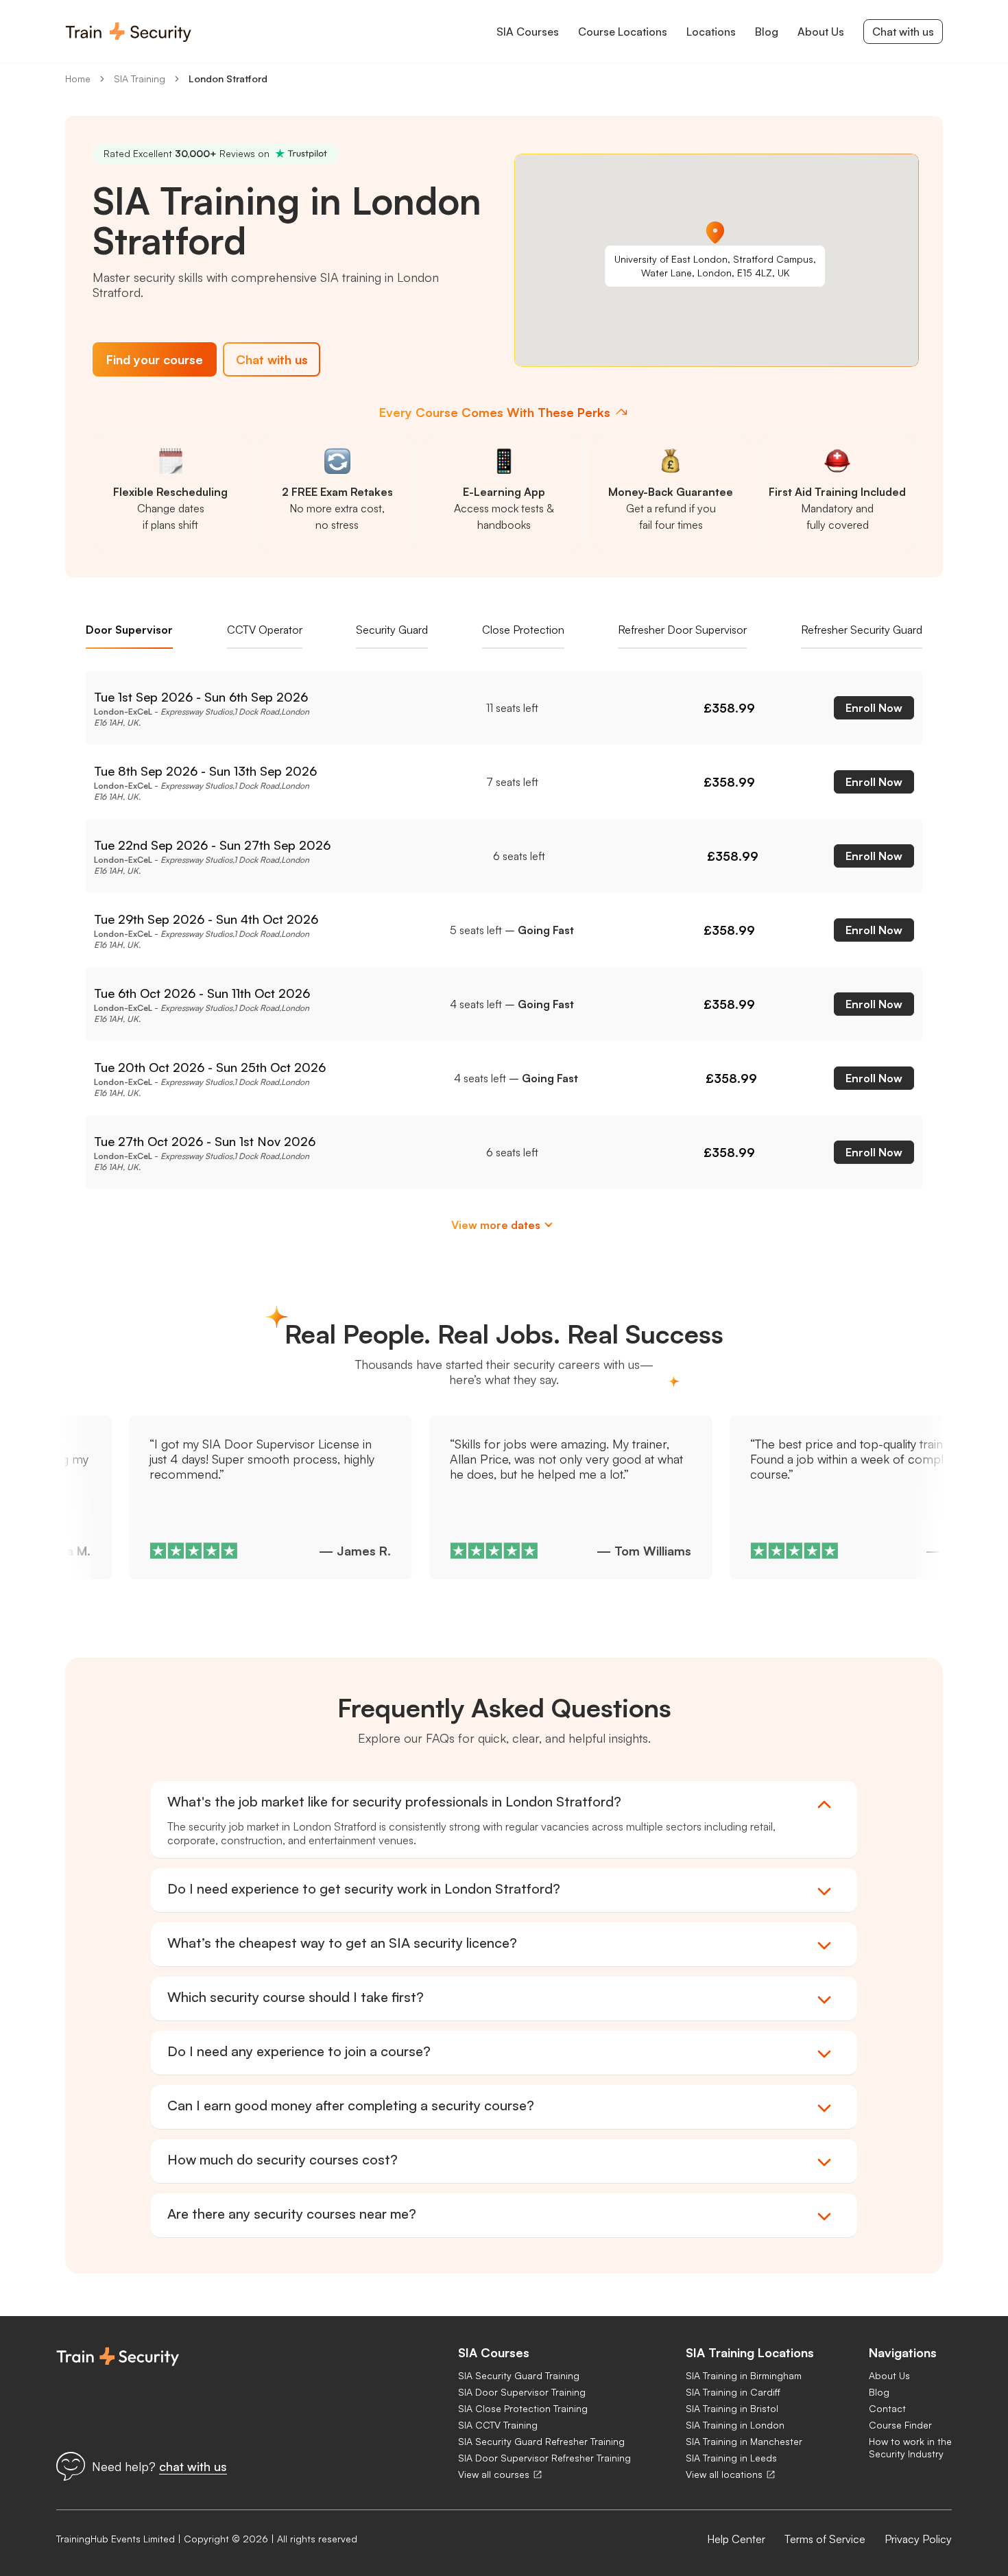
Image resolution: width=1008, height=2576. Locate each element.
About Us (889, 2375)
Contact (887, 2408)
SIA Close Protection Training (523, 2408)
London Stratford (228, 79)
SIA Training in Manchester (744, 2441)
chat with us (193, 2466)
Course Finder (900, 2425)
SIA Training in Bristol (732, 2408)
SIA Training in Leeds (731, 2458)
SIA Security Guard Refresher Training (541, 2441)
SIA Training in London (735, 2425)
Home (78, 79)
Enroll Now (874, 708)
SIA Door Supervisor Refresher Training (544, 2458)
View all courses (494, 2474)
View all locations (724, 2474)
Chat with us (903, 32)
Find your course (155, 359)
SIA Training (140, 79)
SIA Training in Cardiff (733, 2392)
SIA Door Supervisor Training (522, 2392)
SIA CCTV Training (498, 2425)
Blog (879, 2392)
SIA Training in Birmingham (744, 2375)
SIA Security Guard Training (519, 2375)
